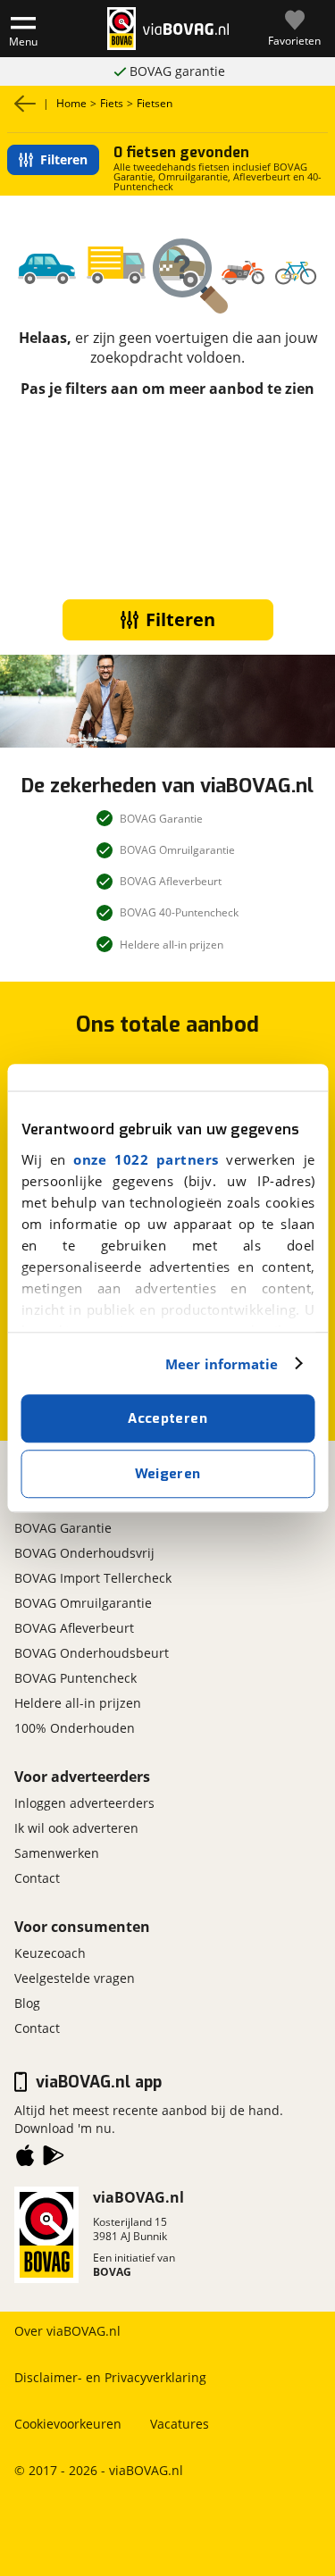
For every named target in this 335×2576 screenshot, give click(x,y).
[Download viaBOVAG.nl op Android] (54, 2159)
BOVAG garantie (177, 71)
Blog (27, 2003)
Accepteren (167, 1418)
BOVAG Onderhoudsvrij (84, 1553)
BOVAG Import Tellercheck (93, 1578)
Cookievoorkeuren (68, 2424)
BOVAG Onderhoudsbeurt (92, 1653)
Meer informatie (222, 1364)
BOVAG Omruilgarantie (83, 1603)
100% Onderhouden (75, 1728)
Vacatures (180, 2424)
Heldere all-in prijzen (78, 1703)
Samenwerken (57, 1853)
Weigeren (168, 1474)
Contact (37, 1878)
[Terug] (25, 104)
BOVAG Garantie (63, 1528)
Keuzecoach (50, 1953)
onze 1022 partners (146, 1159)
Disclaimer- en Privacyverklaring (110, 2377)
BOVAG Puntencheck (75, 1678)
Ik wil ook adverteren (76, 1828)
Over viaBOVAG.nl (67, 2331)
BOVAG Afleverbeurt (74, 1628)
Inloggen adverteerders (84, 1803)
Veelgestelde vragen (75, 1978)
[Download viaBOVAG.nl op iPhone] (25, 2159)
